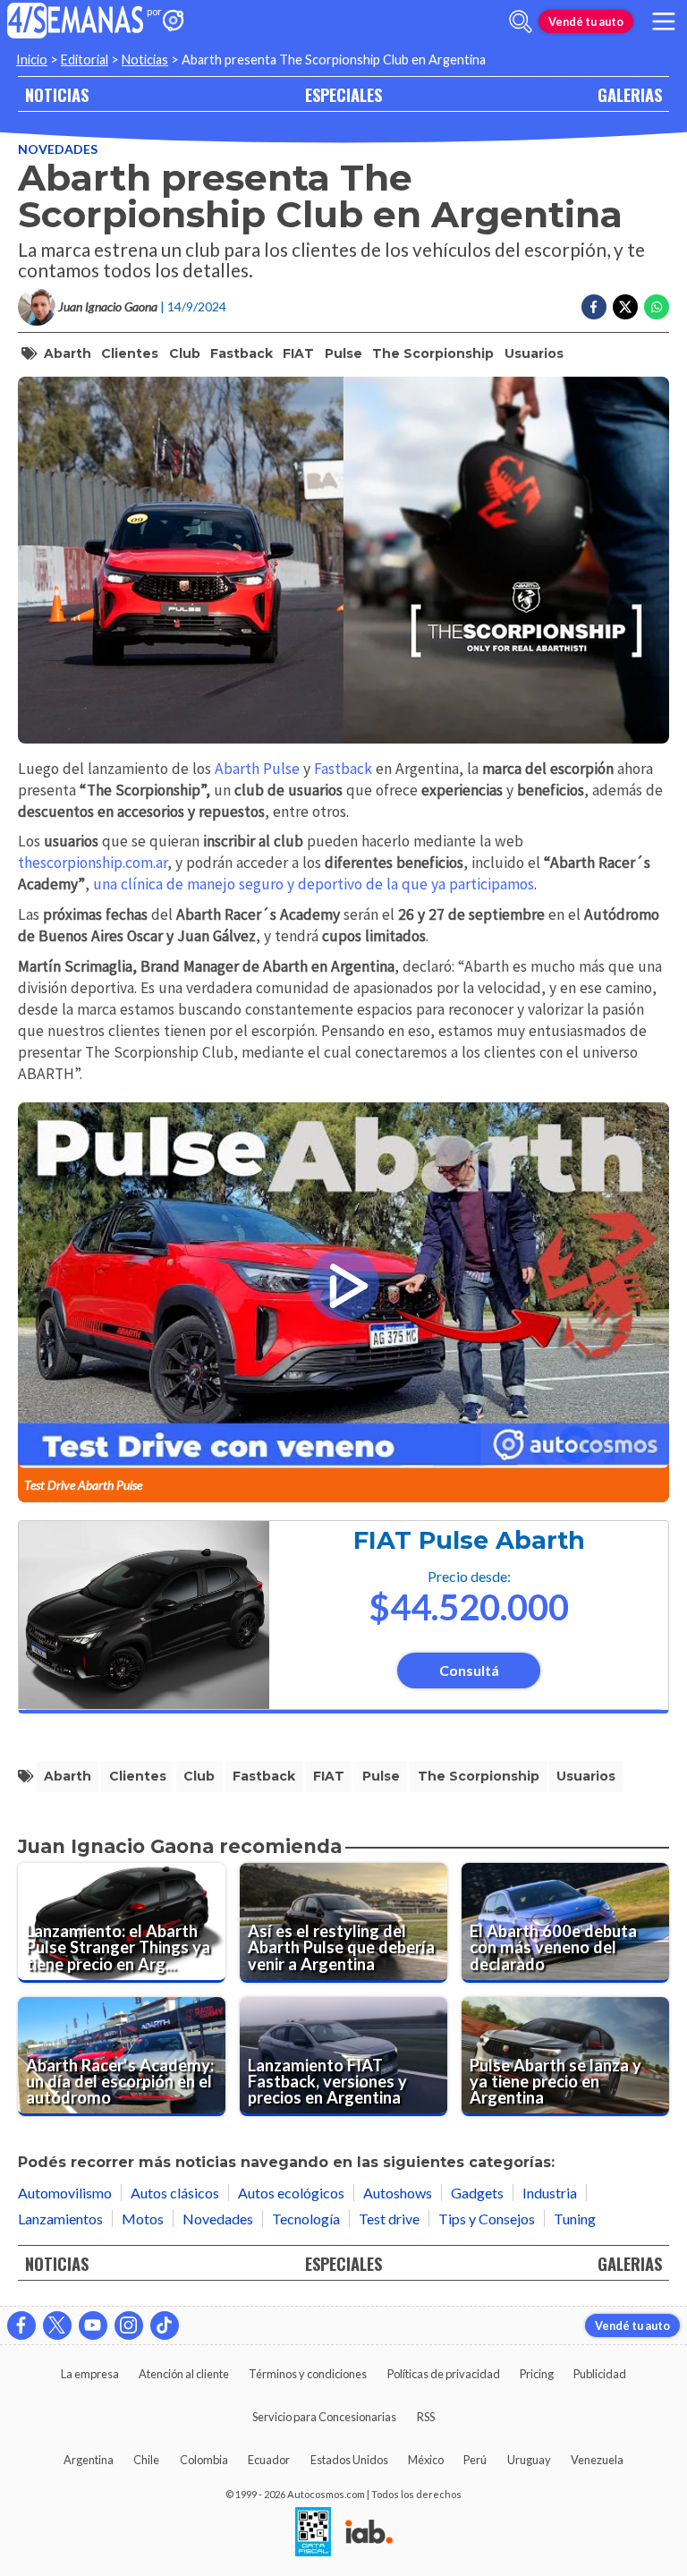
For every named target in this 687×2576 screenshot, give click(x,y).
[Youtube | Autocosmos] (93, 2325)
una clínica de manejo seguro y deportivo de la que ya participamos (314, 884)
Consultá (469, 1670)
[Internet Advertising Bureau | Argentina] (369, 2533)
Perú (475, 2460)
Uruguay (529, 2460)
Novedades (58, 149)
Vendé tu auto (586, 21)
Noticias (145, 60)
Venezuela (597, 2460)
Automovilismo (65, 2193)
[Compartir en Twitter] (625, 307)
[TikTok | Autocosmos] (165, 2325)
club (185, 353)
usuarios (534, 353)
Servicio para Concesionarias (324, 2417)
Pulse (343, 353)
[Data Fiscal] (313, 2533)
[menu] (664, 21)
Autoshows (398, 2193)
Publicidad (600, 2374)
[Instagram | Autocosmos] (129, 2325)
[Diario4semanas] (76, 22)
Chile (146, 2460)
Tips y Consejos (487, 2219)
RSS (426, 2417)
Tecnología (306, 2219)
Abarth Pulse (257, 769)
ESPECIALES (343, 94)
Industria (550, 2193)
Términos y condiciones (308, 2374)
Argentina (89, 2460)
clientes (130, 353)
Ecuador (269, 2460)
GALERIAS (630, 94)
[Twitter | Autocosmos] (57, 2325)
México (426, 2460)
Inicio (32, 60)
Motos (143, 2219)
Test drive (389, 2219)
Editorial (85, 60)
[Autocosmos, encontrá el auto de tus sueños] (174, 22)
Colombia (204, 2460)
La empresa (90, 2374)
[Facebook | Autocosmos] (21, 2325)
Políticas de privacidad (444, 2374)
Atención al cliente (184, 2374)
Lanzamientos (60, 2219)
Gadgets (477, 2193)
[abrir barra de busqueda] (521, 21)
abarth (68, 353)
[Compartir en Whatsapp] (657, 307)
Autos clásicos (175, 2193)
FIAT (298, 353)
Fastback (242, 353)
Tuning (575, 2219)
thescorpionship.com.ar (93, 863)
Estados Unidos (349, 2460)
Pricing (537, 2374)
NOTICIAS (57, 94)
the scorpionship (433, 353)
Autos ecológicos (291, 2193)
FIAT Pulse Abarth (469, 1540)
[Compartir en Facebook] (594, 307)
